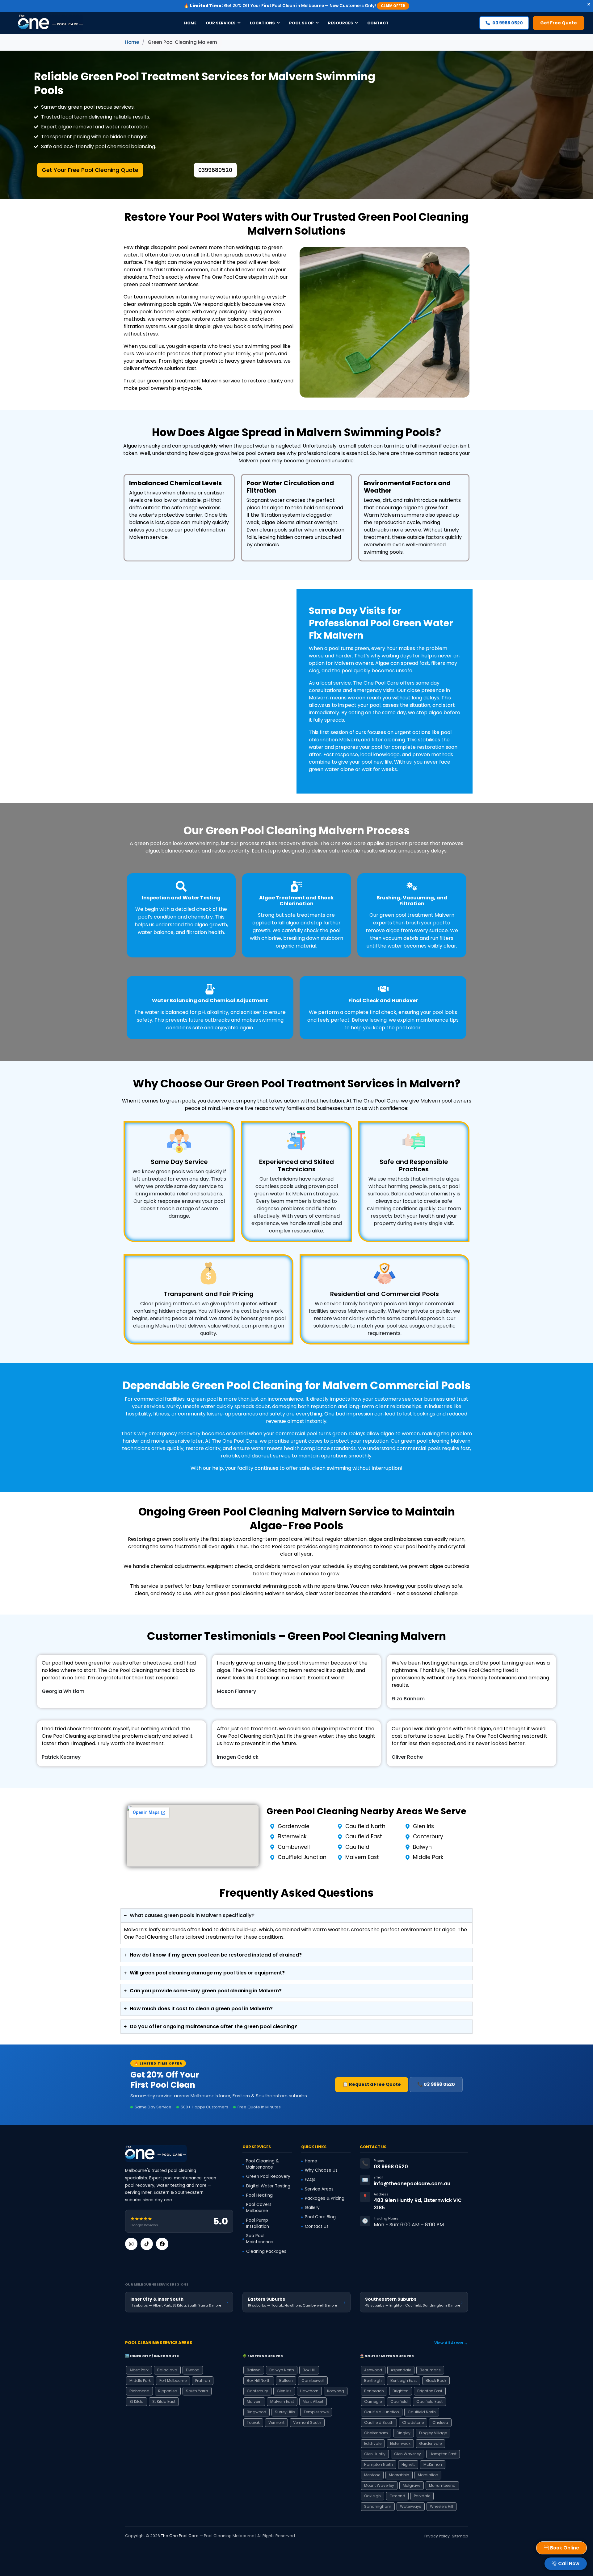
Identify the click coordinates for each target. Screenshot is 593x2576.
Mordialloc (428, 2475)
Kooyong (336, 2391)
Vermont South (307, 2422)
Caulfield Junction (382, 2412)
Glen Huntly (375, 2454)
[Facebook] (162, 2244)
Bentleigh (373, 2380)
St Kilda (137, 2401)
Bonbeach (374, 2391)
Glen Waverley (408, 2454)
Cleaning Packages (266, 2251)
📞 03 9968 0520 (436, 2084)
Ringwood (257, 2412)
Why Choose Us (321, 2170)
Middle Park (140, 2380)
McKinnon (433, 2464)
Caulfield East (429, 2401)
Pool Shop (301, 23)
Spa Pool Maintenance (260, 2239)
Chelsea (440, 2422)
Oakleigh (372, 2496)
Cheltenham (376, 2433)
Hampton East (443, 2454)
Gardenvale (430, 2443)
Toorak (253, 2422)
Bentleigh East (404, 2380)
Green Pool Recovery (268, 2176)
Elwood (193, 2370)
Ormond (397, 2496)
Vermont (276, 2422)
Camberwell (313, 2380)
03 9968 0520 (508, 23)
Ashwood (373, 2370)
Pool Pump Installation (258, 2223)
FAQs (310, 2180)
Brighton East (430, 2391)
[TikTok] (147, 2244)
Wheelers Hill (442, 2506)
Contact (378, 23)
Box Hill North (259, 2380)
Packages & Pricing (325, 2198)
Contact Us (317, 2226)
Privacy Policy (437, 2536)
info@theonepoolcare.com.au (412, 2184)
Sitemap (460, 2536)
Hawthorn (309, 2391)
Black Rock (436, 2380)
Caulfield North (422, 2412)
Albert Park (139, 2370)
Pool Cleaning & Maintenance (262, 2164)
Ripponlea (168, 2391)
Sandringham (378, 2506)
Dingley (404, 2433)
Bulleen (286, 2380)
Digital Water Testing (268, 2186)
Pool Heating (259, 2195)
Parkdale (422, 2496)
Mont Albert (313, 2401)
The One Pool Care (180, 2536)
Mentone (372, 2475)
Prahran (203, 2380)
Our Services (221, 23)
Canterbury (257, 2391)
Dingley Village (433, 2433)
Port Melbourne (173, 2380)
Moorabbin (399, 2475)
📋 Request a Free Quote (372, 2084)
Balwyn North (282, 2370)
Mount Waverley (379, 2485)
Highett (408, 2464)
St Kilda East (164, 2401)
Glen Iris (284, 2391)
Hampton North (379, 2464)
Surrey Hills (285, 2412)
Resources (341, 23)
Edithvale (373, 2443)
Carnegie (373, 2401)
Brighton (401, 2391)
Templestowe (316, 2412)
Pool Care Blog (320, 2217)
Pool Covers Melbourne (259, 2208)
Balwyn (254, 2370)
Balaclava (167, 2370)
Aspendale (401, 2370)
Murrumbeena (442, 2485)
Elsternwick (400, 2443)
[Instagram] (131, 2244)
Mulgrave (412, 2485)
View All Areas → (451, 2343)
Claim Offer (393, 6)
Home (190, 23)
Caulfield (399, 2401)
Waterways (411, 2506)
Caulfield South (379, 2422)
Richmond (139, 2391)
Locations (262, 23)
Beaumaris (430, 2370)
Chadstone (413, 2422)
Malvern (254, 2401)
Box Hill (309, 2370)
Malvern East (282, 2401)
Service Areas (319, 2189)
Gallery (312, 2208)
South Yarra (197, 2391)
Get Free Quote (559, 23)
